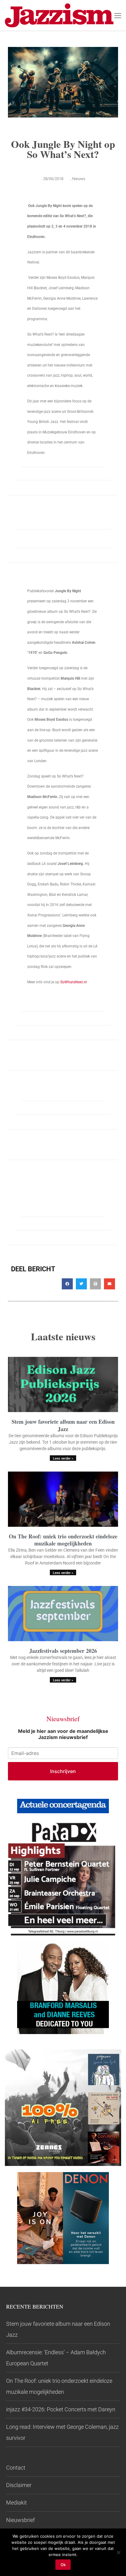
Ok (63, 2565)
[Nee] (118, 2552)
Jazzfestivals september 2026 (63, 1651)
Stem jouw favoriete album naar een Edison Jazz (63, 1425)
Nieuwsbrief (20, 2520)
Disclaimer (19, 2485)
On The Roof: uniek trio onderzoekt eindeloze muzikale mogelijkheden (63, 1540)
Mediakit (17, 2503)
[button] (67, 1284)
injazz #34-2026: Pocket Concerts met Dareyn (61, 2409)
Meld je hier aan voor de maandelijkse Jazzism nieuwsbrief (63, 1734)
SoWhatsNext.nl (73, 982)
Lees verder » (63, 1459)
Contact (16, 2468)
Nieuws (79, 179)
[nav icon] (118, 15)
